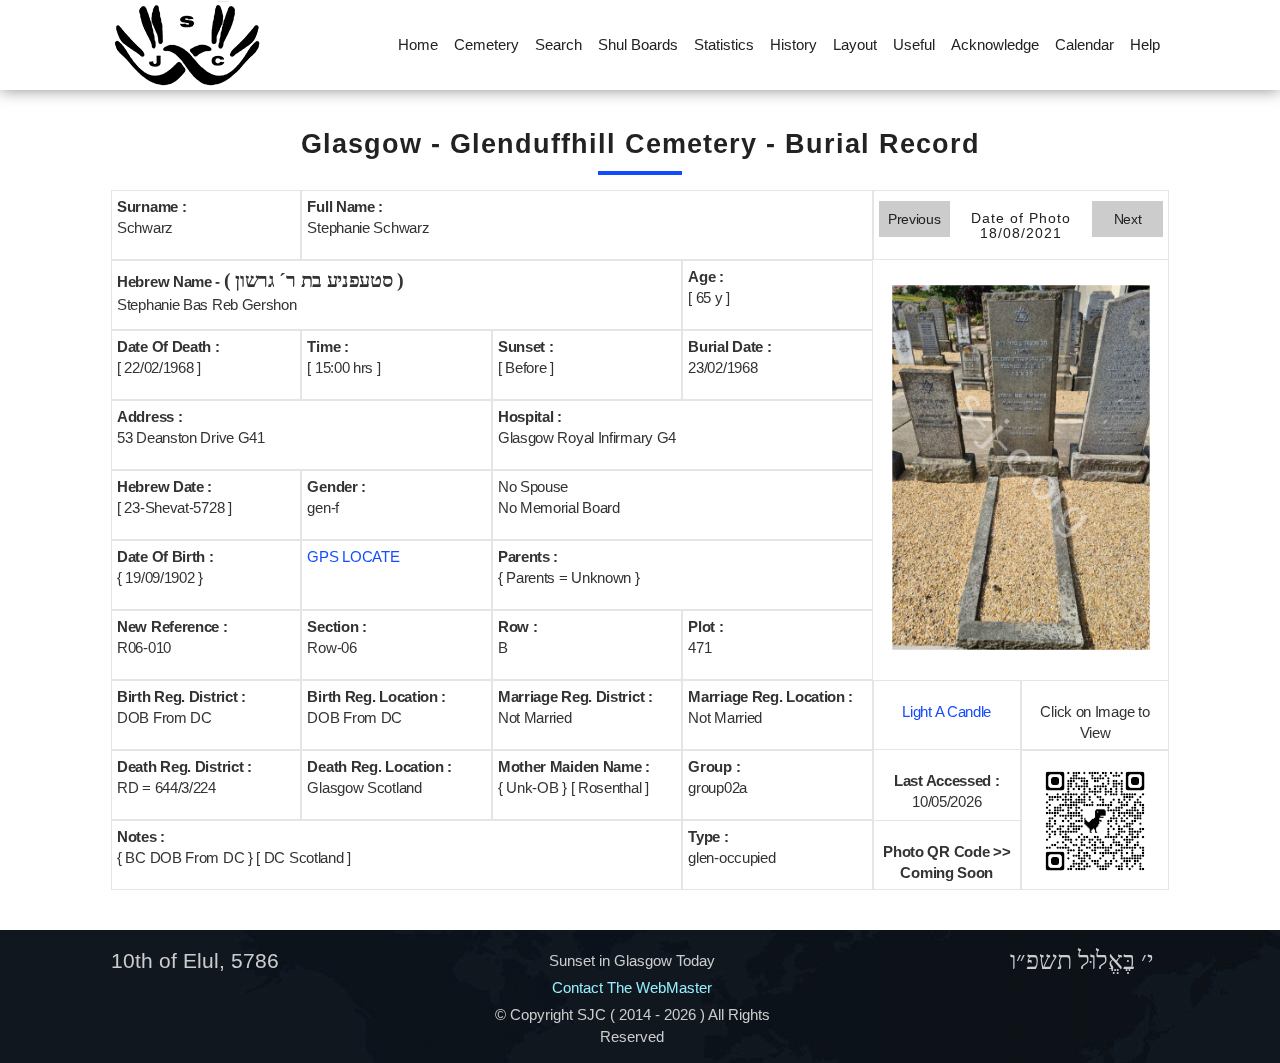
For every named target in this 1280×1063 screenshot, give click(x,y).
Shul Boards (638, 44)
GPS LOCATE (353, 556)
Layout (855, 44)
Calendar (1084, 44)
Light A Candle (946, 711)
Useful (914, 44)
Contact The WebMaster (632, 987)
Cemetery (486, 44)
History (793, 44)
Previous (914, 219)
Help (1145, 44)
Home (418, 44)
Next (1128, 219)
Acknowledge (995, 44)
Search (558, 44)
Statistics (724, 44)
